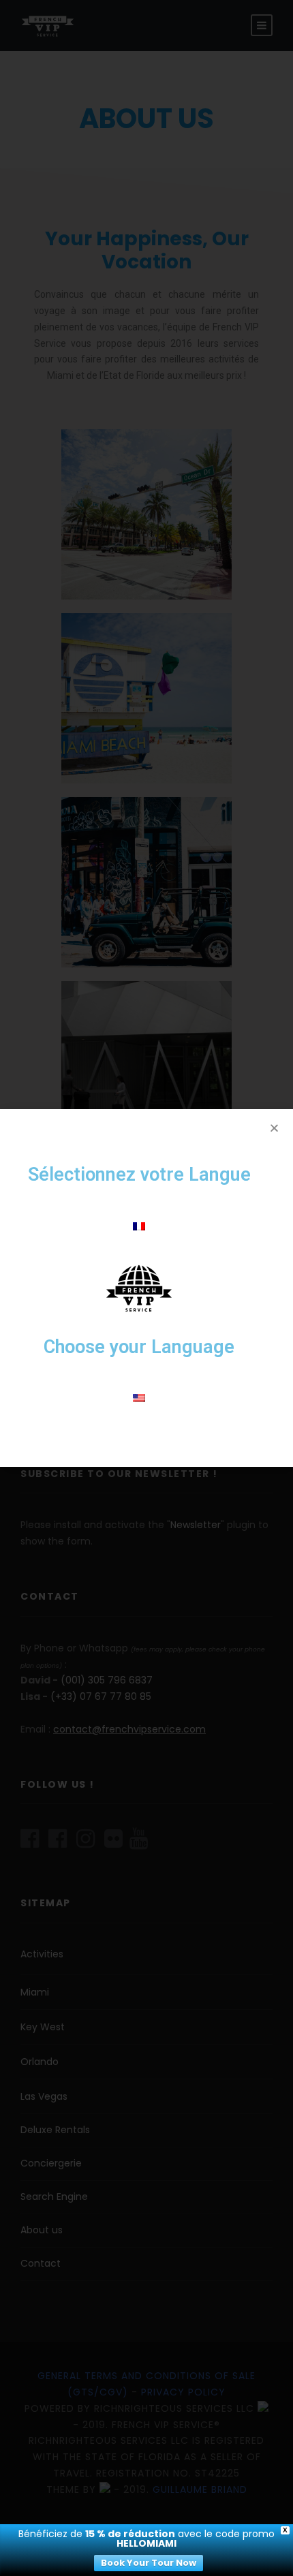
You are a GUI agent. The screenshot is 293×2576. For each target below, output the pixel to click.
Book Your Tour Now (149, 2563)
